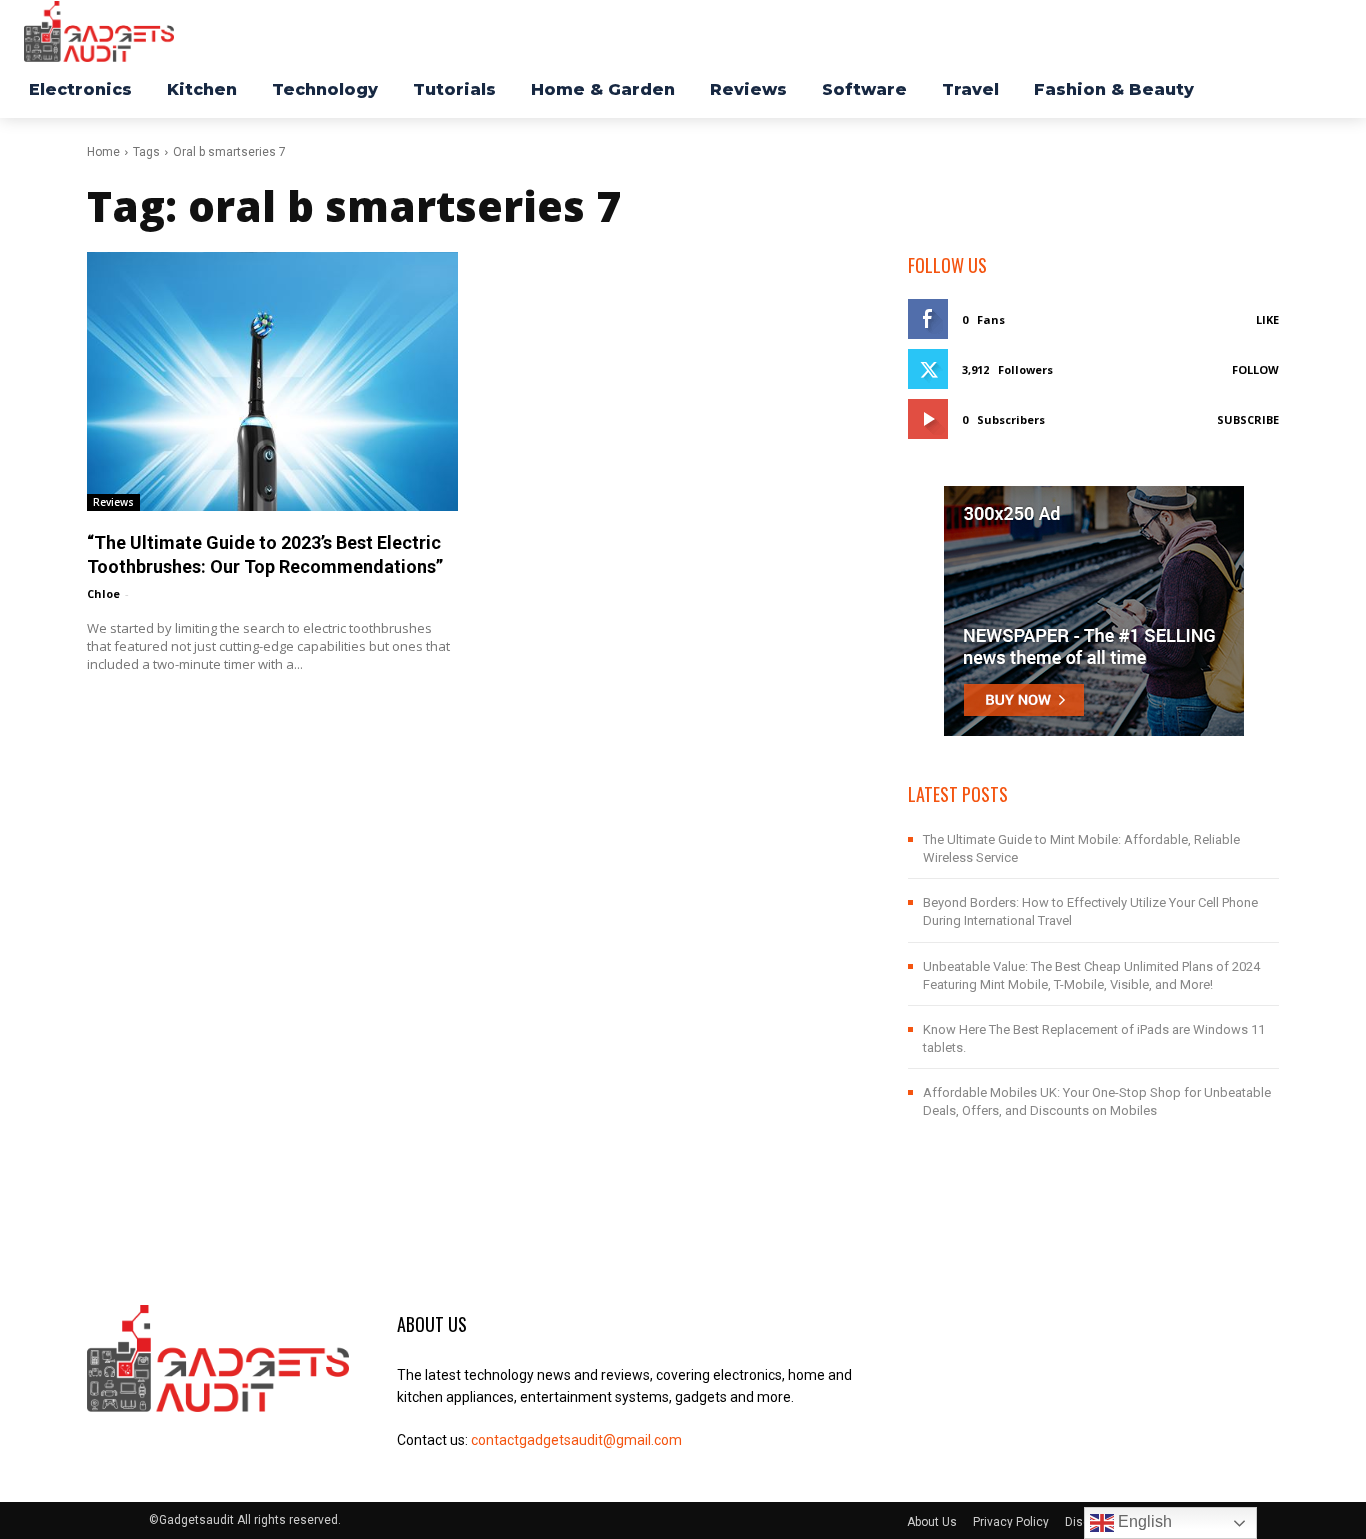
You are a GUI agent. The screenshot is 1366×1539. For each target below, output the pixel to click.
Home (103, 152)
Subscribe (1248, 419)
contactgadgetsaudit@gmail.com (576, 1440)
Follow (1255, 369)
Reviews (113, 502)
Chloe (103, 593)
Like (1267, 319)
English (1143, 1521)
